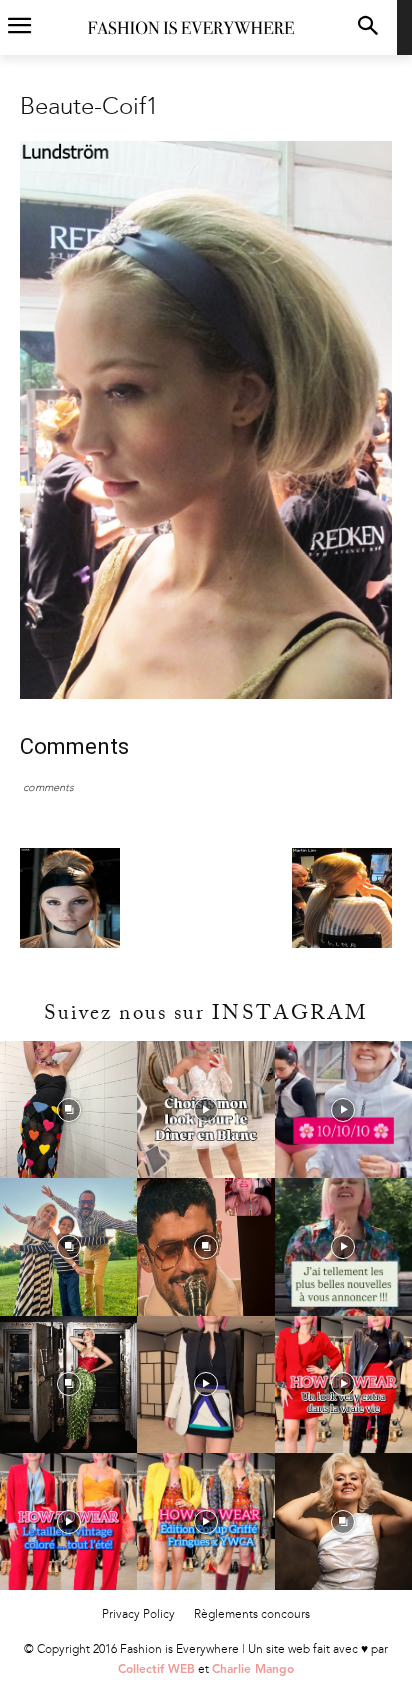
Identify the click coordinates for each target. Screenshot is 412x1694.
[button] (368, 27)
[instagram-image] (68, 1109)
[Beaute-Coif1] (206, 694)
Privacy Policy (138, 1614)
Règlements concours (252, 1614)
